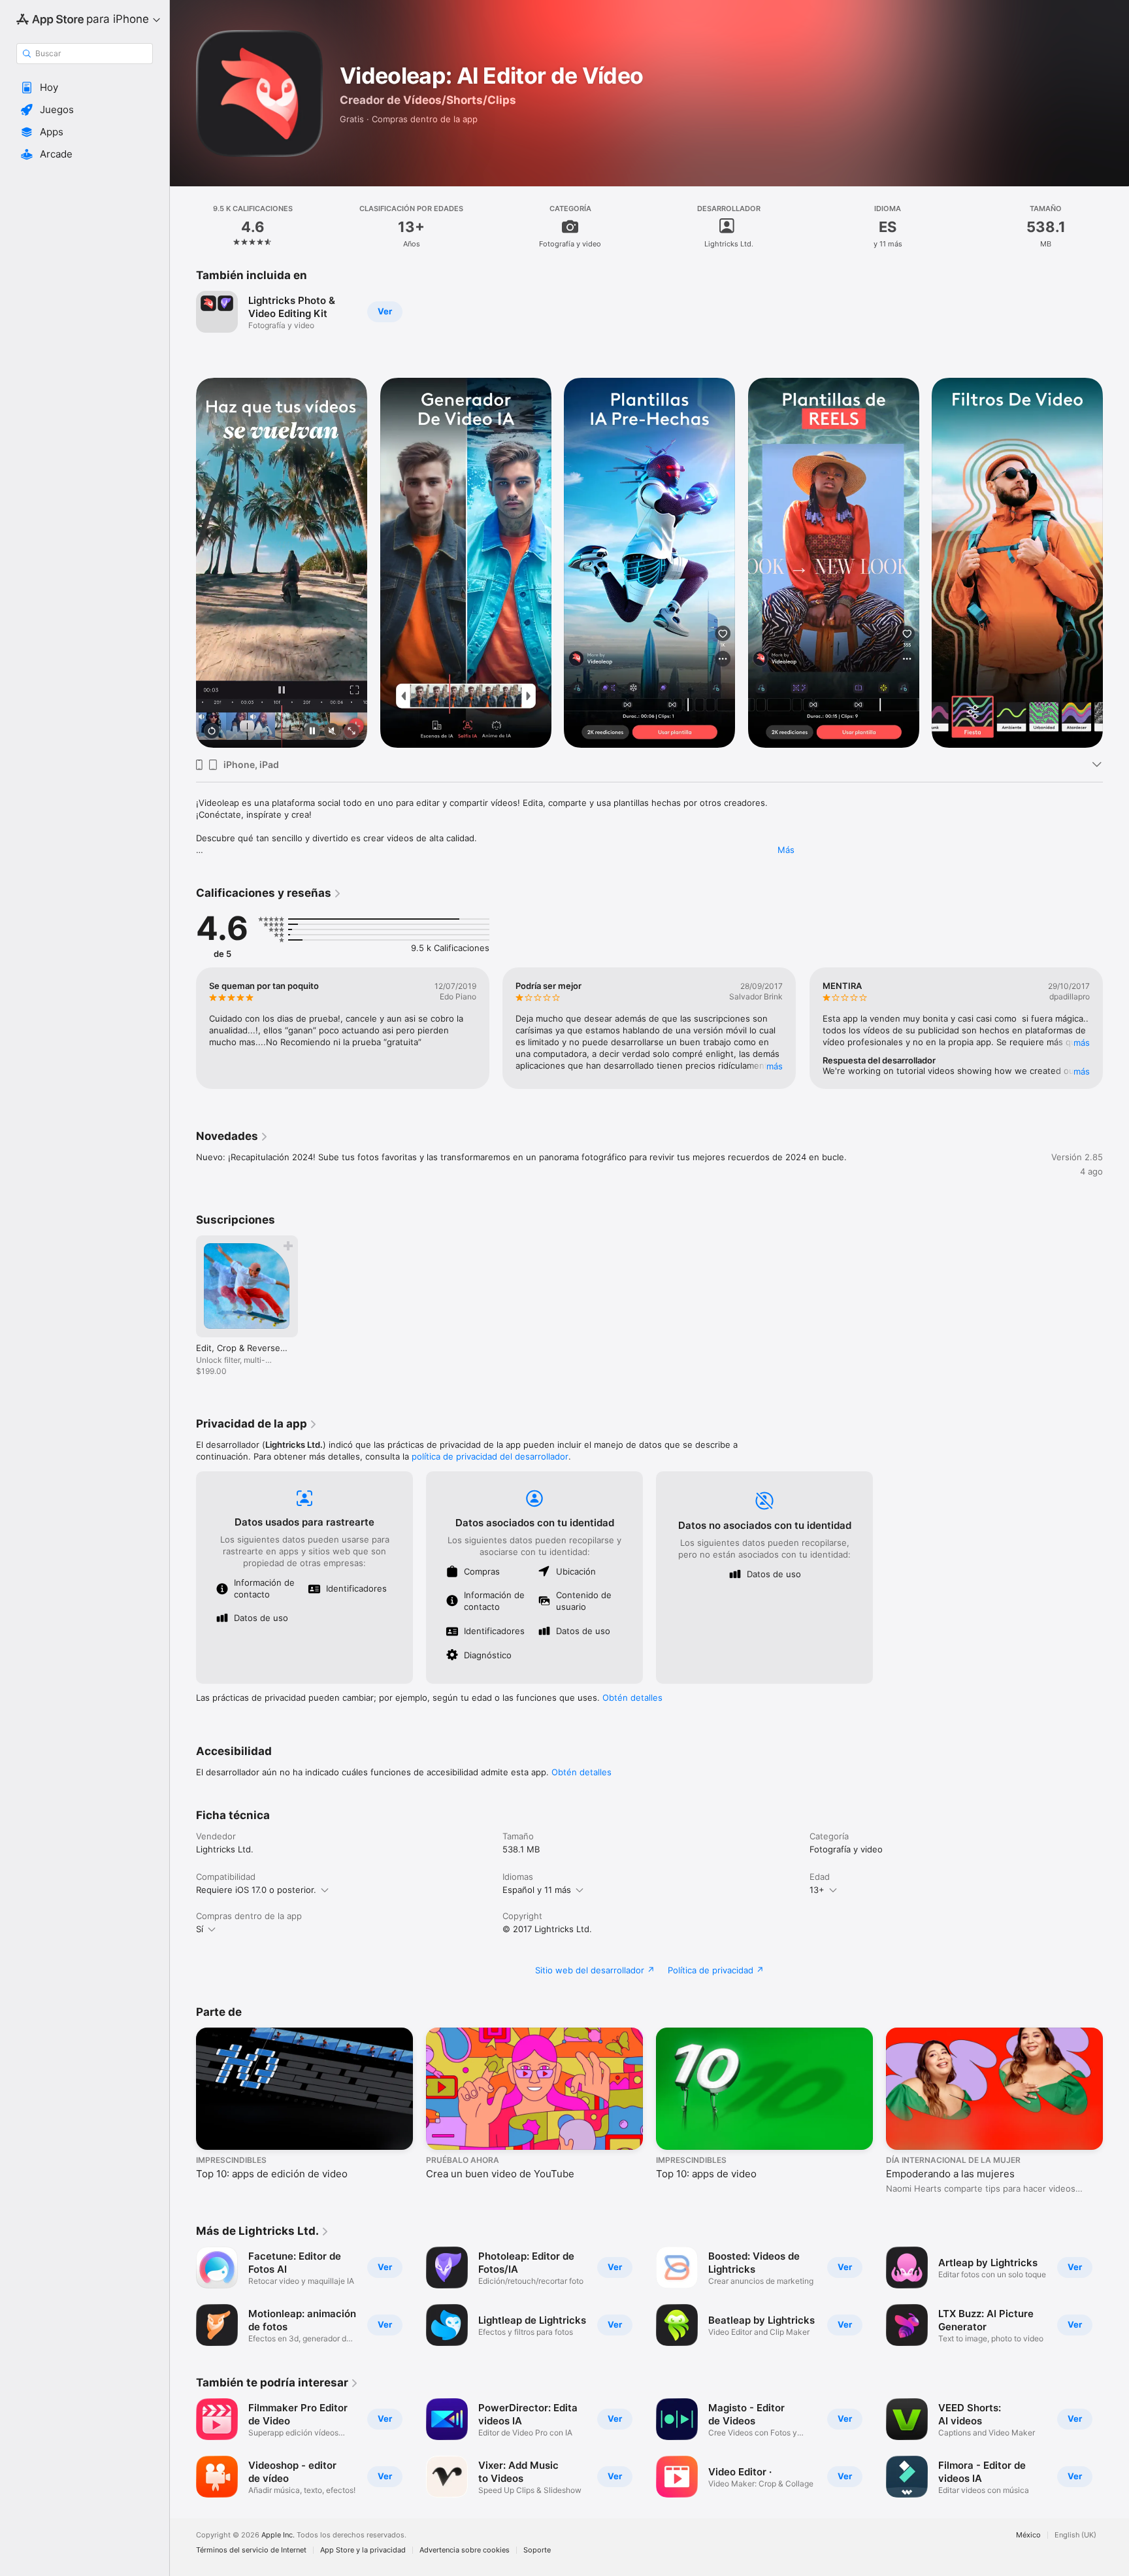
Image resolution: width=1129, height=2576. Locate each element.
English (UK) (1075, 2535)
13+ (817, 1890)
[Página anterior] (183, 563)
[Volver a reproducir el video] (212, 732)
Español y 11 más (537, 1890)
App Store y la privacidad (363, 2550)
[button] (85, 88)
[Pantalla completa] (352, 732)
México (1028, 2535)
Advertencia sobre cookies (465, 2550)
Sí (200, 1929)
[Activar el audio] (332, 732)
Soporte (537, 2550)
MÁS (775, 1066)
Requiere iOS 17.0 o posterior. (256, 1890)
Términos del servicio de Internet (251, 2550)
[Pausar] (312, 732)
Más (786, 850)
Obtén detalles (632, 1698)
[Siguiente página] (1116, 563)
